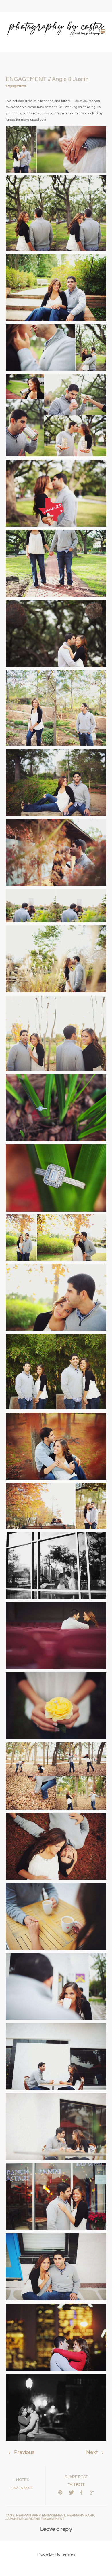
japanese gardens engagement (35, 2519)
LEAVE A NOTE (21, 2488)
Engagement (16, 86)
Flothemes (65, 2554)
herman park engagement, (41, 2515)
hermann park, (81, 2515)
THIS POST (76, 2485)
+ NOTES (21, 2480)
